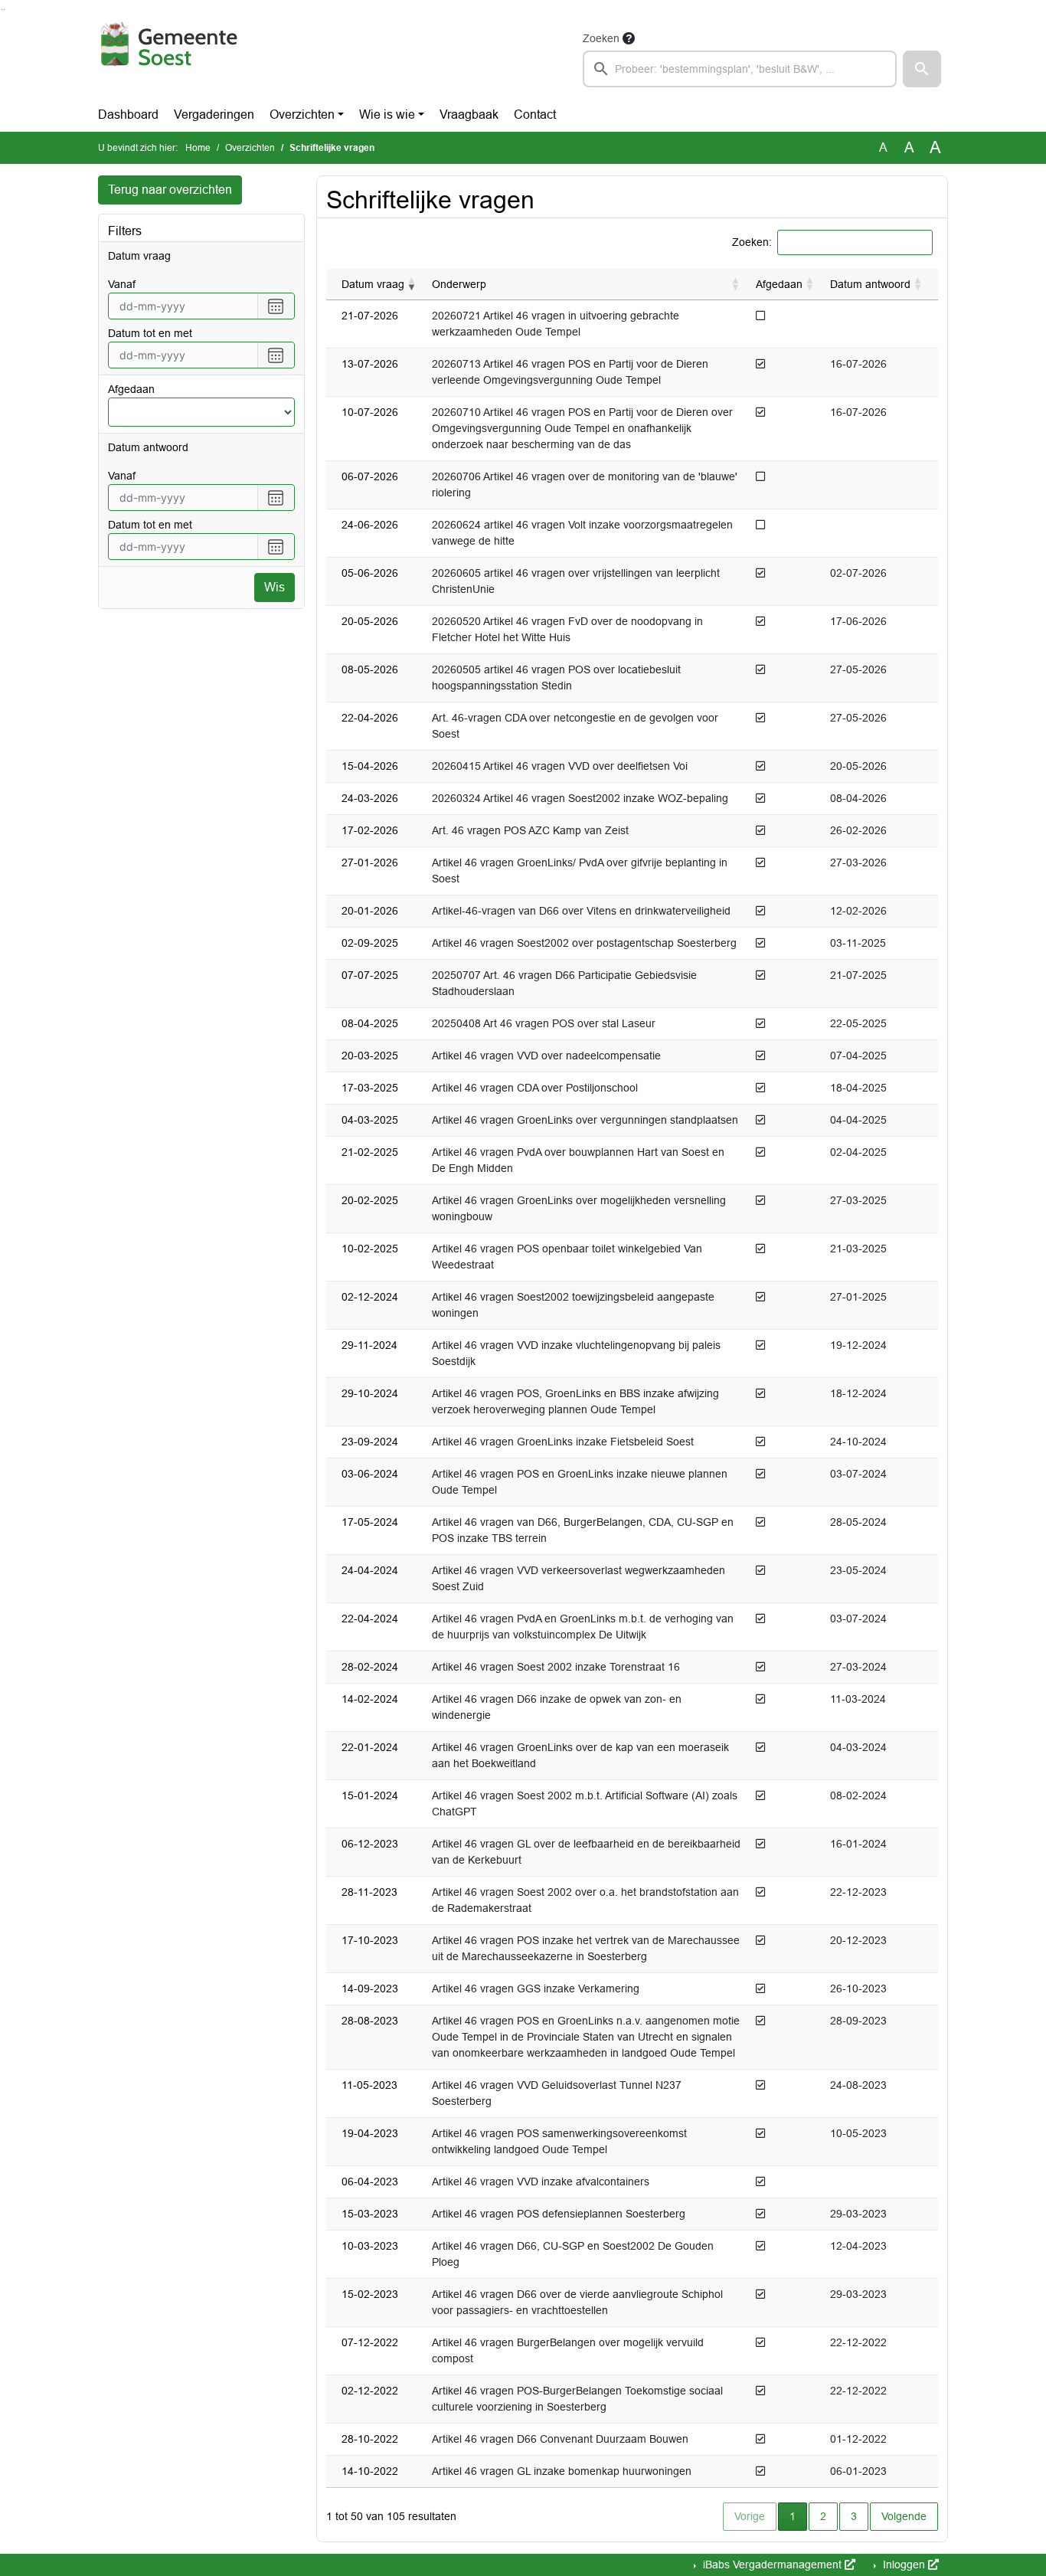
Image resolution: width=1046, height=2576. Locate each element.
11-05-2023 (369, 2085)
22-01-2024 (370, 1747)
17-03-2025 (370, 1088)
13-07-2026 (370, 364)
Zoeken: (752, 242)
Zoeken (601, 38)
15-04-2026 (370, 766)
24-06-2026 (370, 525)
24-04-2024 (370, 1570)
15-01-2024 (370, 1795)
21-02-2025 (370, 1152)
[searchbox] (740, 69)
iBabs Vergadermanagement (772, 2565)
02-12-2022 (370, 2391)
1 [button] (798, 2516)
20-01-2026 (370, 911)
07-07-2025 (370, 975)
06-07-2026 (370, 476)
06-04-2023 (370, 2182)
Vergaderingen (214, 115)
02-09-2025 (370, 943)
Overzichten (302, 115)
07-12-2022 (370, 2342)
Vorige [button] (750, 2516)
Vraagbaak (469, 115)
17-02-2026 (370, 830)
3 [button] (854, 2516)
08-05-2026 (370, 669)
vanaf (122, 284)
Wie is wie (387, 115)
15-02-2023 (370, 2294)
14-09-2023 (370, 1988)
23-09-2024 (370, 1442)
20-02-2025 (370, 1200)
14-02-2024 (370, 1699)
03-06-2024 (370, 1474)
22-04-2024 (370, 1619)
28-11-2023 (369, 1892)
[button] (922, 69)
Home (198, 148)
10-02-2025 (370, 1249)
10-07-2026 (370, 412)
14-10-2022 (370, 2471)
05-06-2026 (370, 573)
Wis (275, 587)
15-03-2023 (370, 2214)
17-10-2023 (370, 1940)
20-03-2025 (370, 1056)
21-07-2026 (370, 316)
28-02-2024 (370, 1667)
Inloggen (904, 2565)
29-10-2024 (370, 1393)
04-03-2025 (370, 1120)
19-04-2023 (370, 2133)
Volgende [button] (904, 2516)
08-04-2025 (370, 1023)
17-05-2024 (370, 1522)
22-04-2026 (370, 718)
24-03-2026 (370, 798)
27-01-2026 (370, 862)
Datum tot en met (150, 333)
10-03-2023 (370, 2246)
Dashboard (128, 115)
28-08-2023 (370, 2021)
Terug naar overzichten (170, 190)
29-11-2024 (369, 1345)
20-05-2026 (370, 621)
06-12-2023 (370, 1844)
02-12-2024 (370, 1297)
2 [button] (823, 2516)
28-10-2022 (370, 2439)
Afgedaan (131, 389)
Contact (535, 115)
